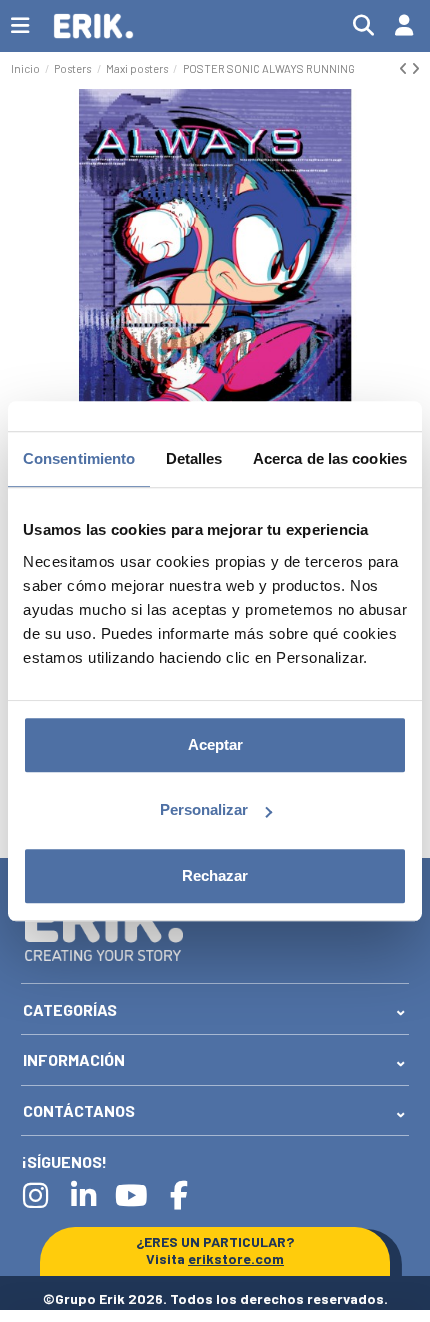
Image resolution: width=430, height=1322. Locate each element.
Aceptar (215, 744)
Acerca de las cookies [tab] (330, 458)
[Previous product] (405, 68)
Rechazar (215, 875)
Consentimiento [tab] (79, 458)
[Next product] (415, 68)
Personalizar (204, 809)
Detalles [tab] (194, 458)
